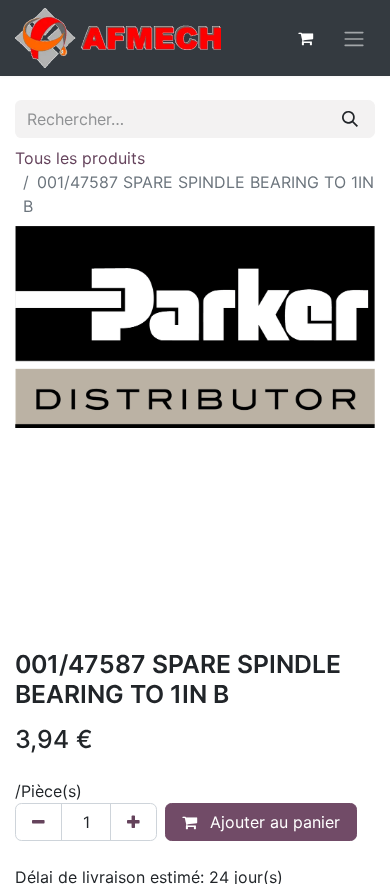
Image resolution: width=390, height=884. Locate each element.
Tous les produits (80, 158)
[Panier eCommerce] (305, 38)
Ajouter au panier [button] (272, 822)
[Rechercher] (350, 119)
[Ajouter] (133, 822)
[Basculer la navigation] (354, 38)
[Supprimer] (38, 822)
